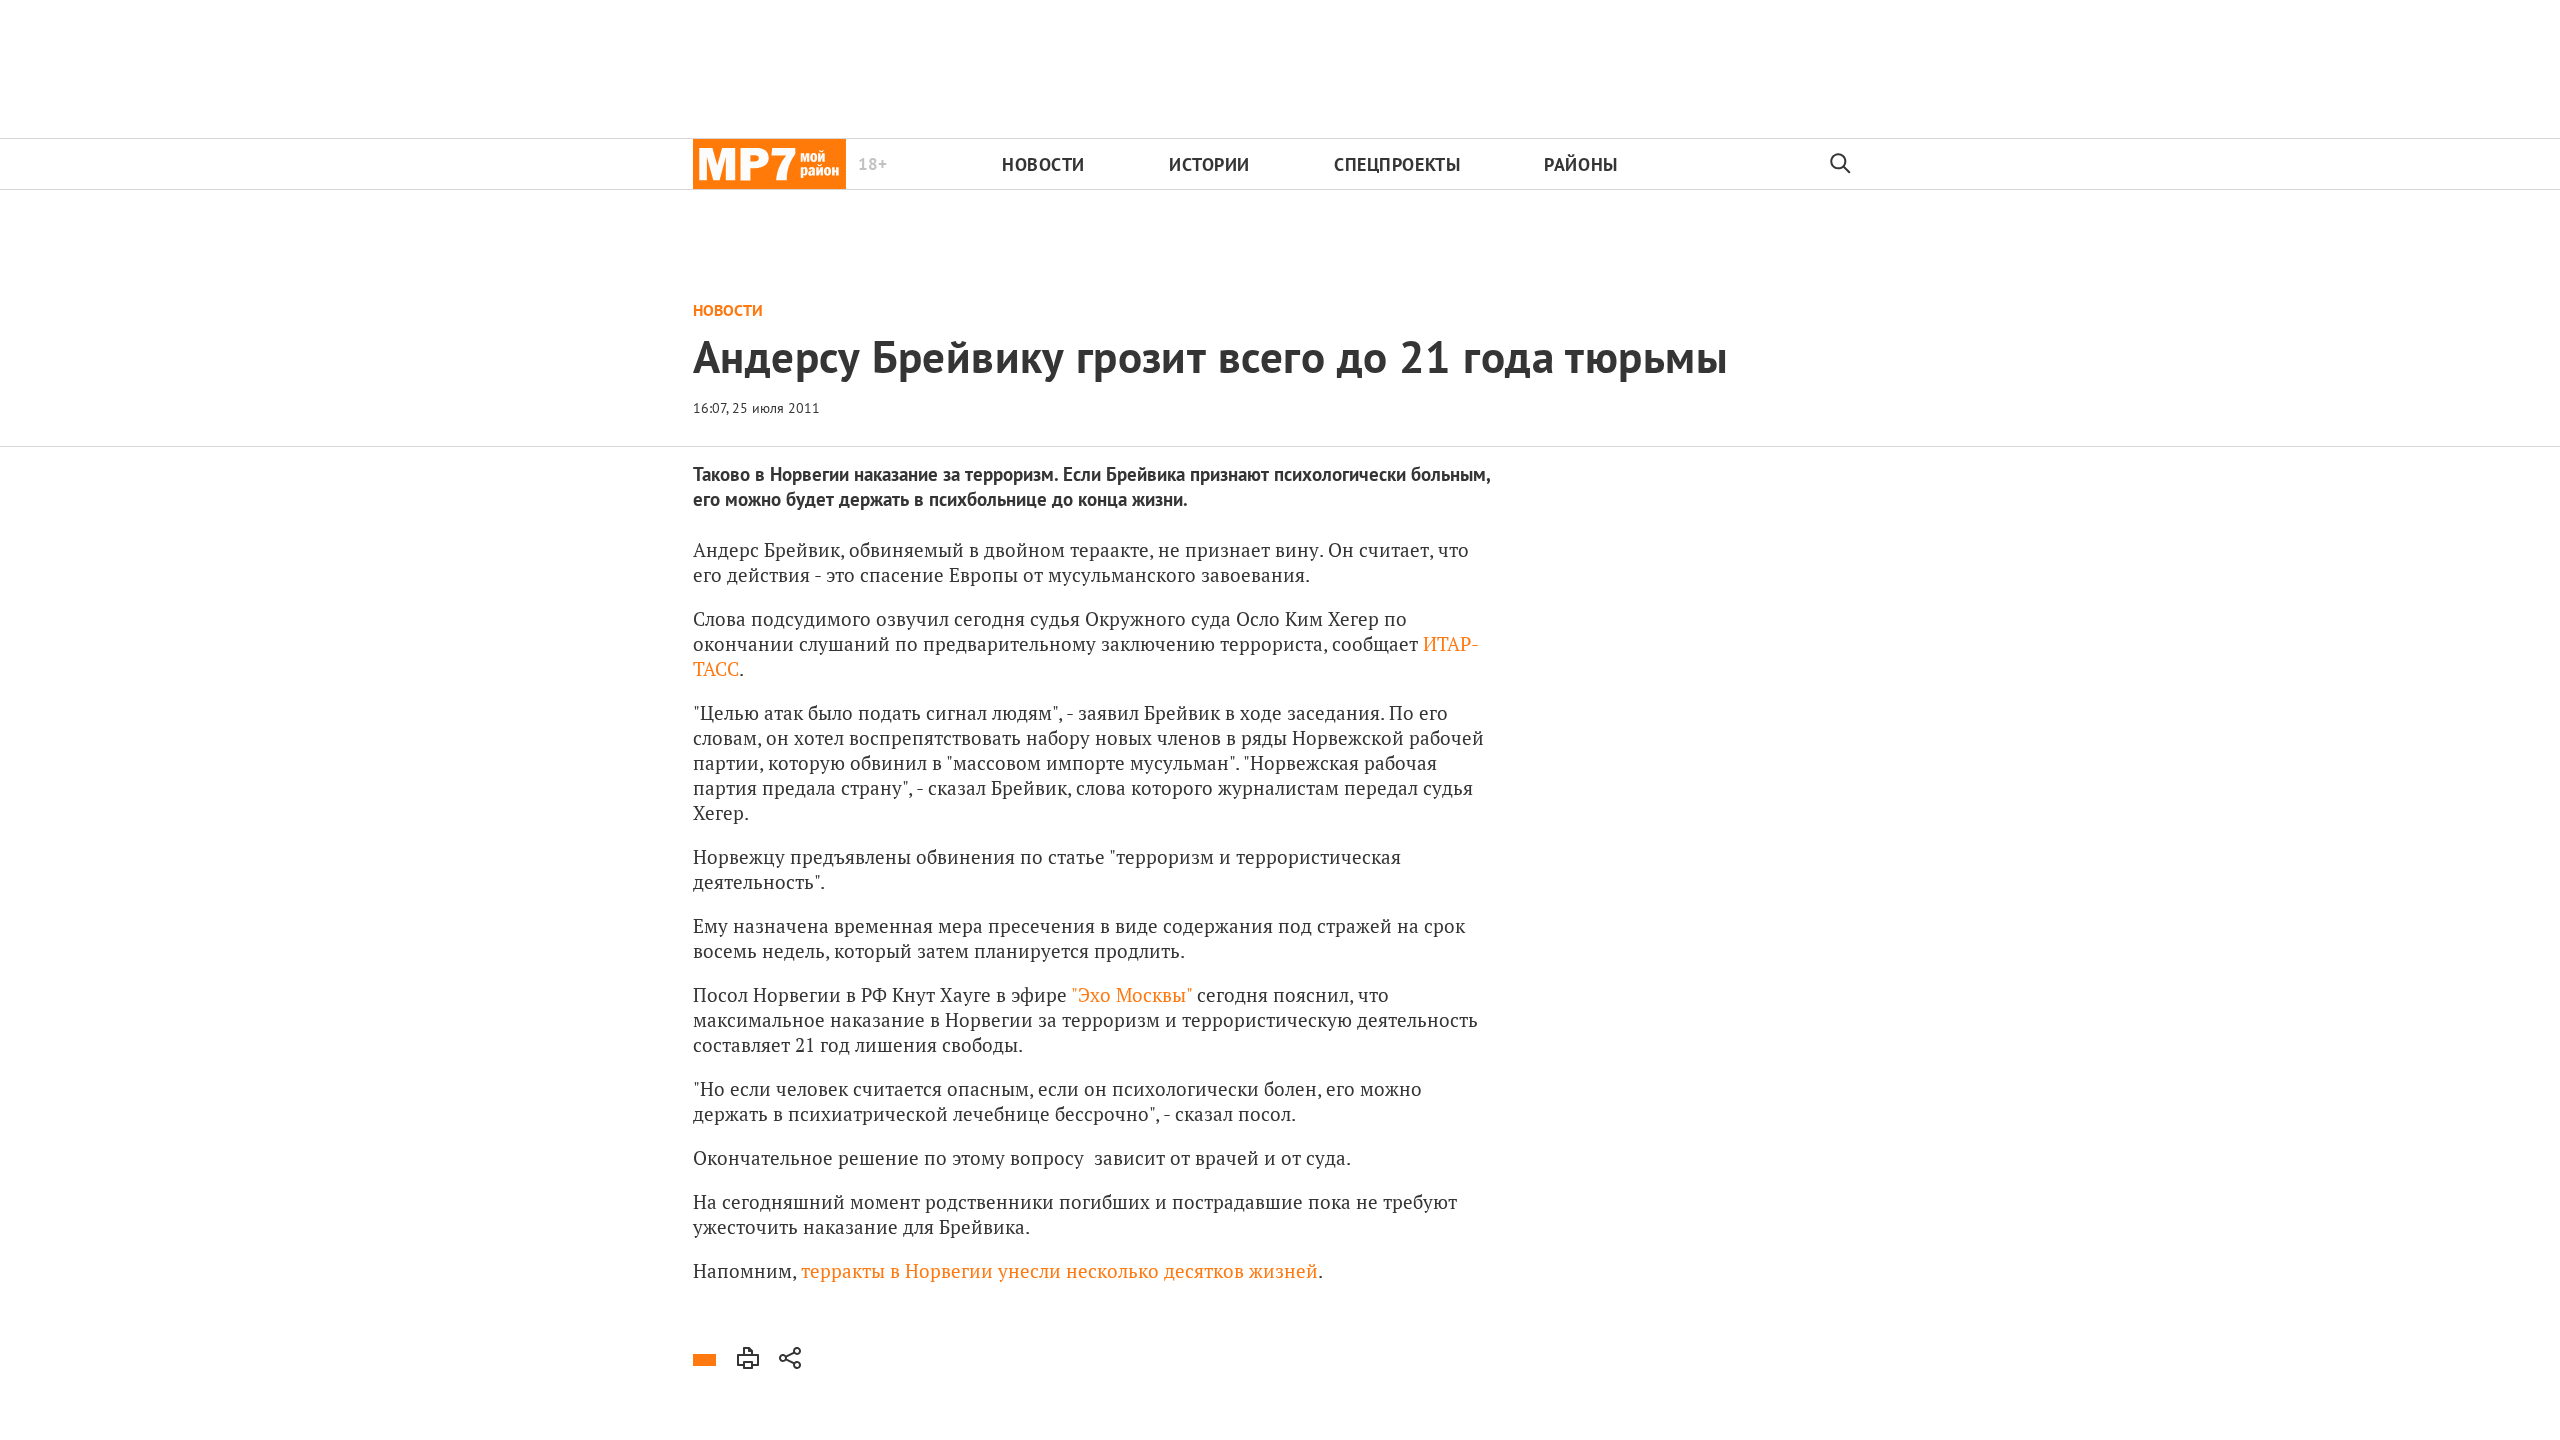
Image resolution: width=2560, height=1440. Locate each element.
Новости (1043, 164)
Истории (1209, 164)
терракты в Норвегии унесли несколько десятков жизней (1059, 1270)
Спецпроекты (1397, 164)
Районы (1580, 164)
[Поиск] (1841, 164)
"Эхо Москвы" (1131, 994)
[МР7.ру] (769, 164)
